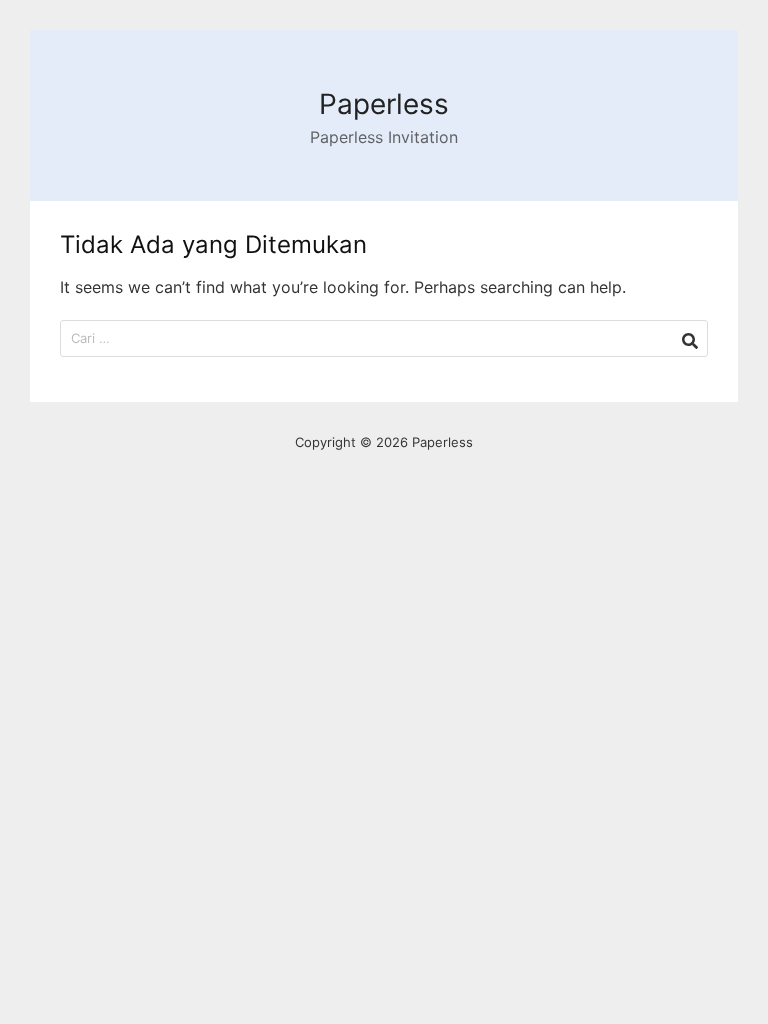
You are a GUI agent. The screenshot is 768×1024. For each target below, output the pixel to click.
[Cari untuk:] (384, 338)
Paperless (384, 104)
